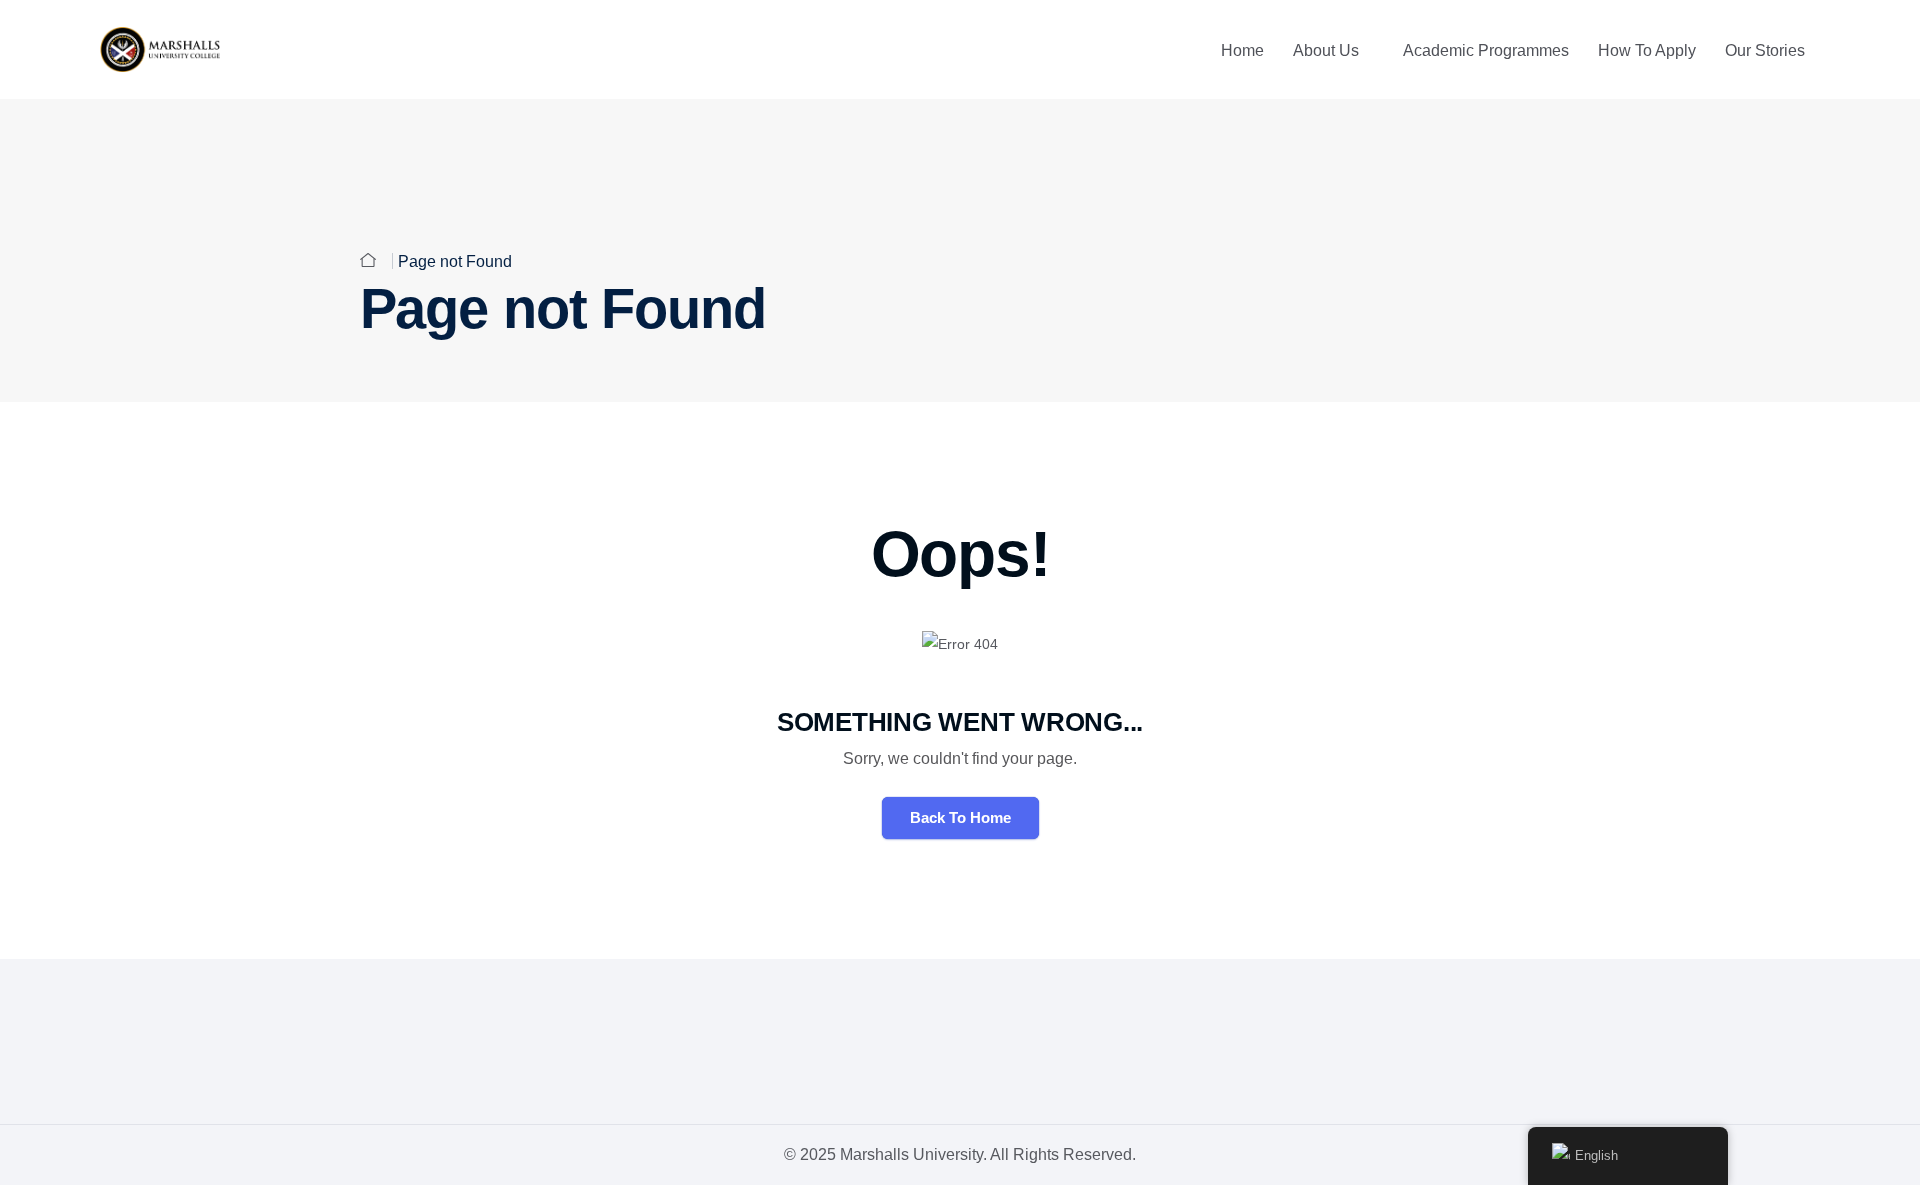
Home (1242, 50)
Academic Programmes (1486, 50)
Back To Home (960, 817)
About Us (1326, 50)
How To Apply (1647, 50)
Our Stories (1765, 50)
